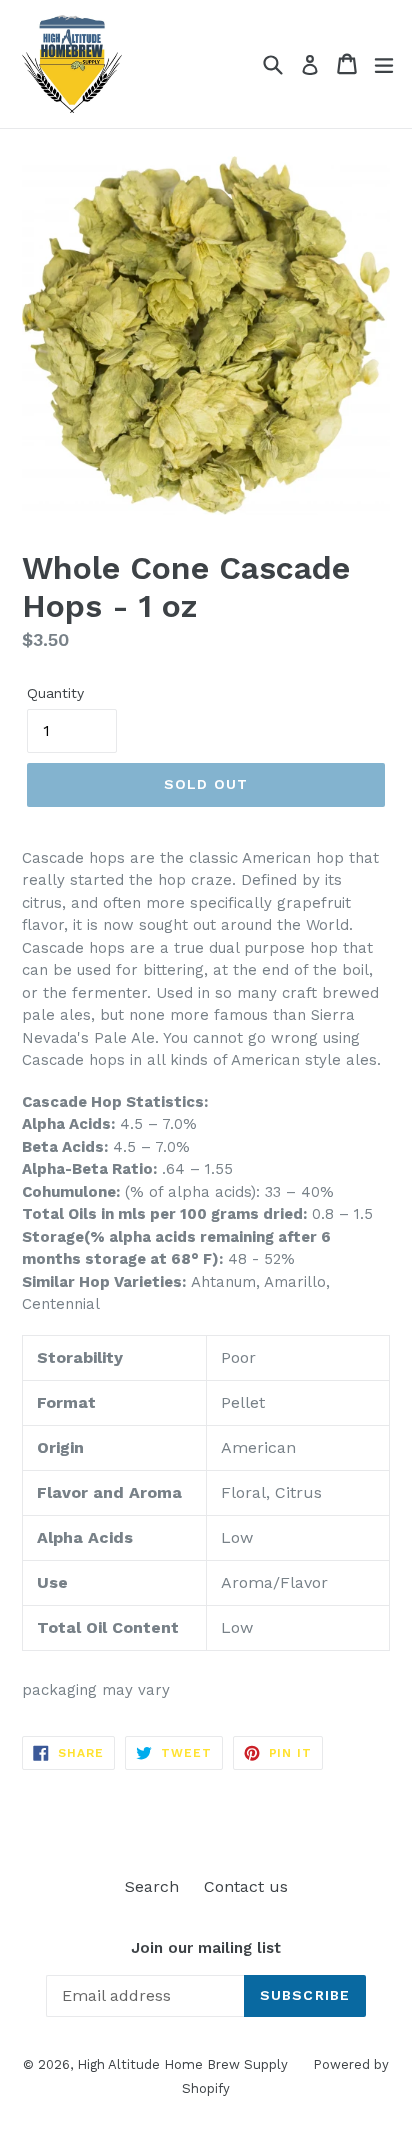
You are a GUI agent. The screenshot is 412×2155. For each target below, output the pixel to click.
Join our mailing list (206, 1948)
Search (152, 1886)
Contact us (246, 1886)
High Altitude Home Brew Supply (182, 2064)
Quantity (55, 693)
